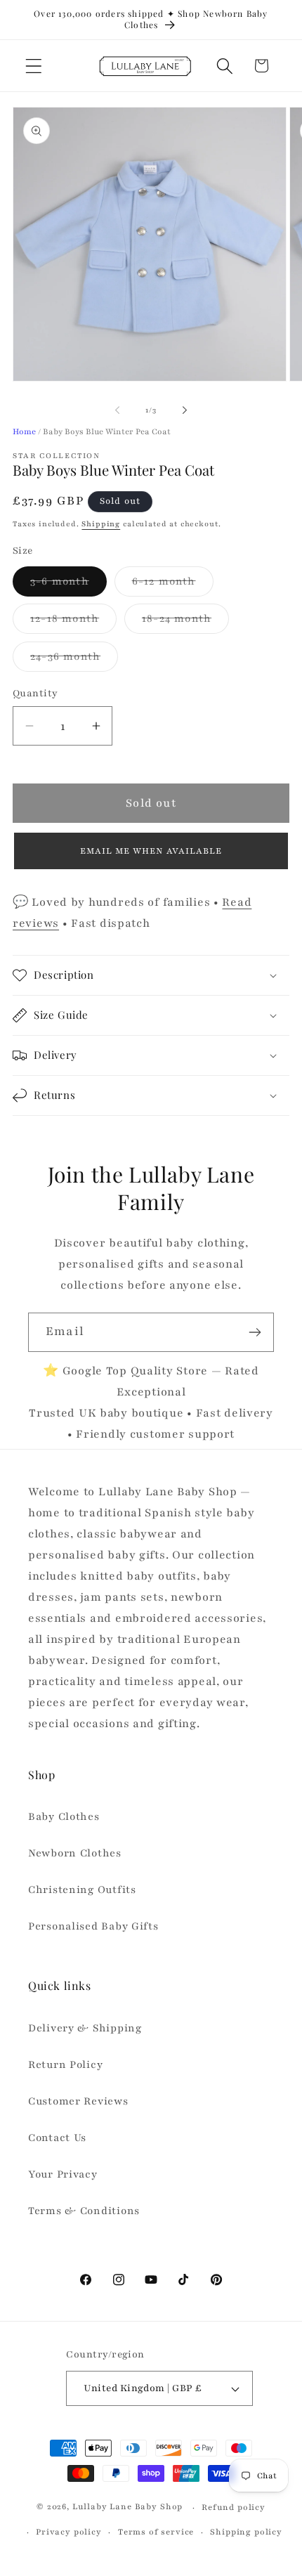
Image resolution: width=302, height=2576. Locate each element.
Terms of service (156, 2532)
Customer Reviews (78, 2101)
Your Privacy (63, 2174)
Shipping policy (246, 2532)
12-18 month (73, 622)
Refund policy (234, 2507)
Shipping (101, 524)
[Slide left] (117, 410)
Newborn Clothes (75, 1853)
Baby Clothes (64, 1816)
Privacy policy (69, 2532)
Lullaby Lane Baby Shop (127, 2507)
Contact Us (57, 2138)
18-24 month (185, 622)
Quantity (35, 693)
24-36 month (74, 660)
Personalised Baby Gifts (93, 1926)
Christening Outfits (82, 1889)
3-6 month (68, 585)
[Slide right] (185, 410)
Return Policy (65, 2064)
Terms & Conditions (84, 2211)
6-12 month (173, 585)
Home (24, 431)
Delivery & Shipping (85, 2028)
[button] (34, 66)
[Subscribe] (255, 1332)
